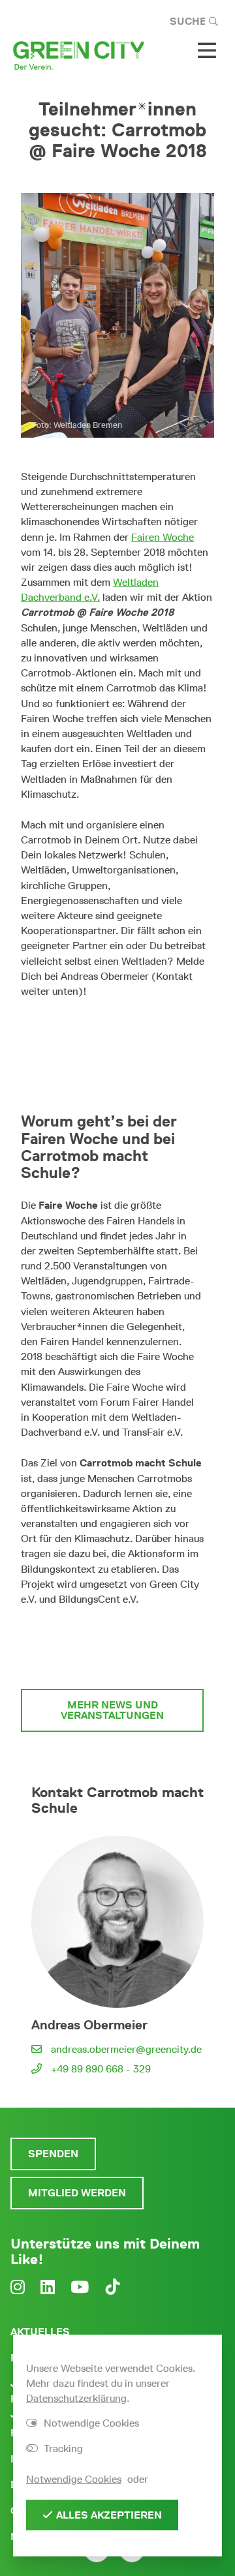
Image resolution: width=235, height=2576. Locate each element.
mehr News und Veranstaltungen (112, 1710)
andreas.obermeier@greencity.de (126, 2049)
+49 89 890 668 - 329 (101, 2069)
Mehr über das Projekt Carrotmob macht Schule (113, 1647)
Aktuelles (40, 2332)
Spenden (53, 2154)
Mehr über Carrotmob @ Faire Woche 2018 (117, 1034)
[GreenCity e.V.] (78, 54)
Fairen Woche (163, 537)
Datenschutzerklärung (76, 2398)
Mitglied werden (77, 2193)
